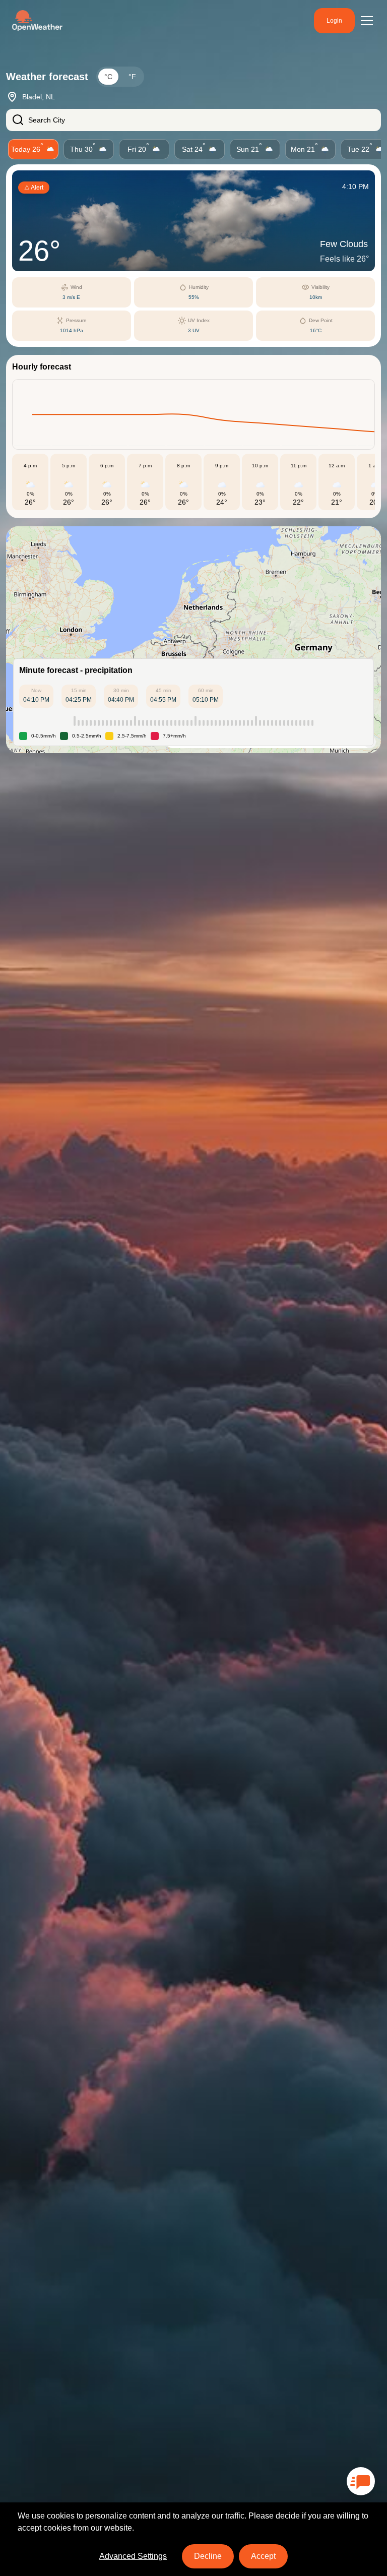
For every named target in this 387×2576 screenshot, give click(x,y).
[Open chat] (361, 2481)
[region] (193, 640)
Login (334, 21)
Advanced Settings (133, 2556)
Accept (263, 2556)
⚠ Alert (34, 188)
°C (108, 77)
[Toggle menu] (367, 21)
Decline (208, 2556)
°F (132, 77)
